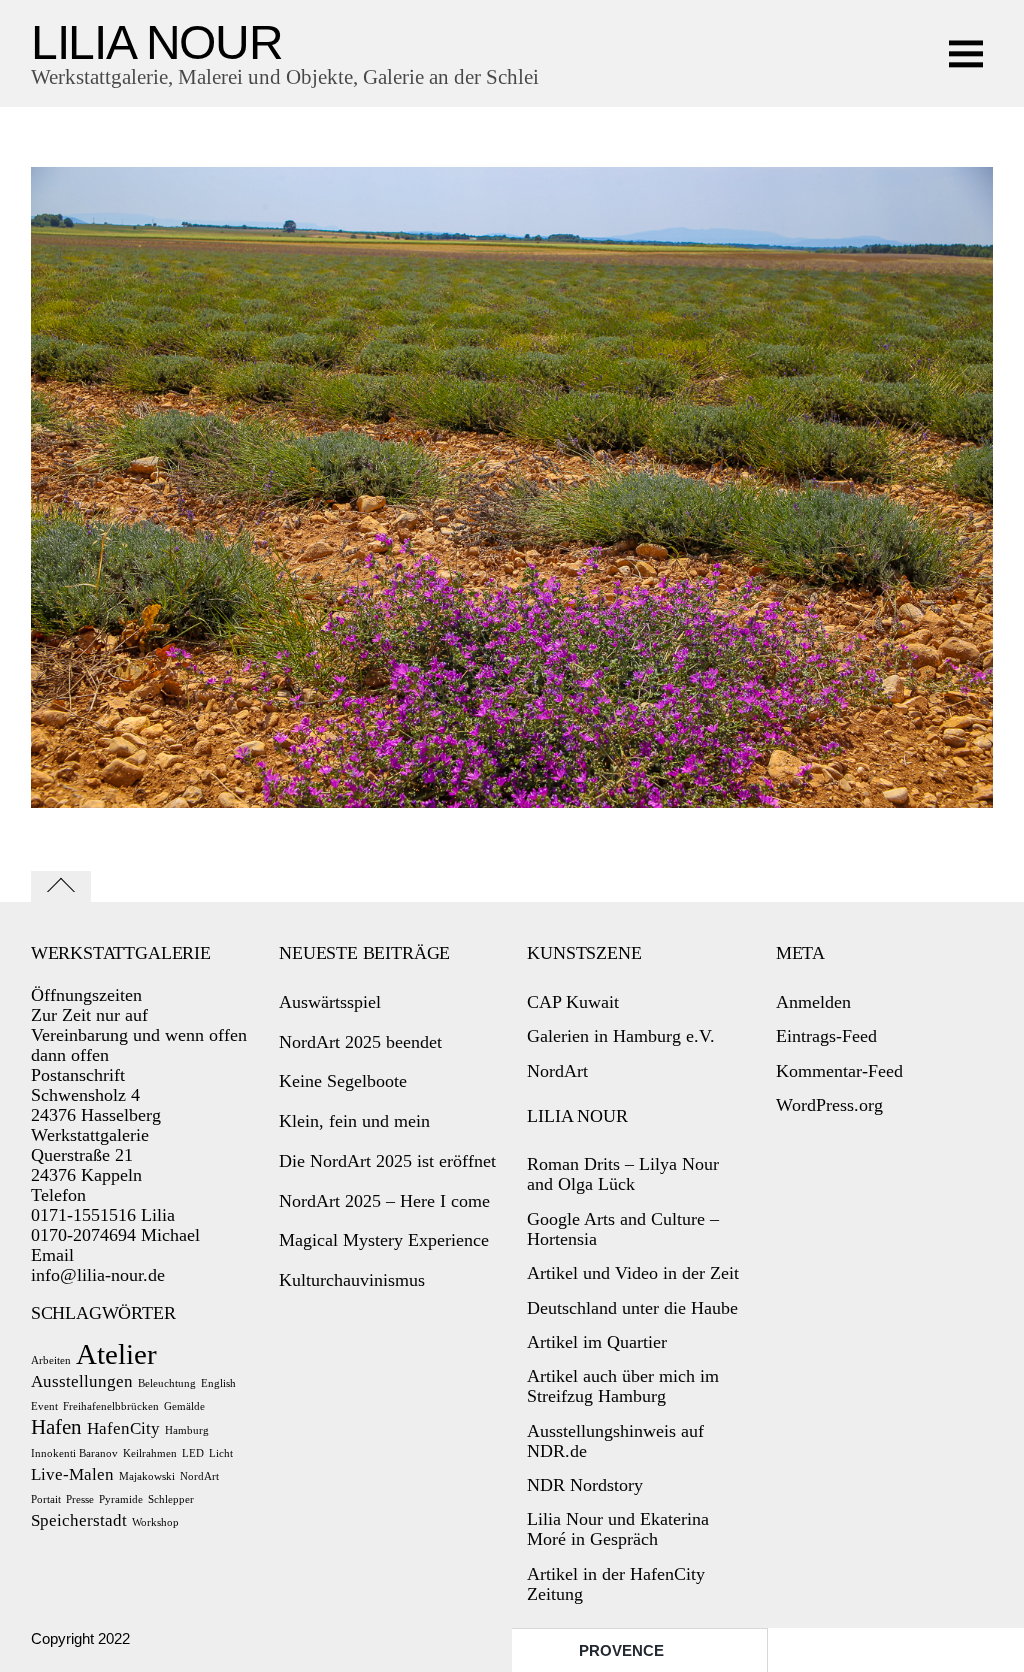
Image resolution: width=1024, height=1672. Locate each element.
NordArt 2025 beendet (360, 1042)
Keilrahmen (150, 1453)
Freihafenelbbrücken (111, 1406)
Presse (80, 1499)
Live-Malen (72, 1474)
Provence (621, 1650)
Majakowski (147, 1476)
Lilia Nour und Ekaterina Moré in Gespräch (618, 1529)
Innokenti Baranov (74, 1453)
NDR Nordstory (585, 1485)
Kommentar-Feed (839, 1071)
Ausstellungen (82, 1381)
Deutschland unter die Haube (632, 1308)
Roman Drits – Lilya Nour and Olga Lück (623, 1174)
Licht (221, 1453)
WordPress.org (829, 1105)
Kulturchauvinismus (352, 1280)
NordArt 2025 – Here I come (384, 1201)
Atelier (116, 1354)
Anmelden (813, 1002)
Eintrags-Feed (826, 1036)
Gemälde (184, 1406)
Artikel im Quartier (597, 1342)
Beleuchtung (167, 1383)
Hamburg (187, 1430)
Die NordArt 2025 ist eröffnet (387, 1161)
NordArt (199, 1476)
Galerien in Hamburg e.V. (621, 1036)
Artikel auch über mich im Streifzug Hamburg (623, 1386)
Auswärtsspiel (330, 1002)
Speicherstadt (79, 1520)
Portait (46, 1499)
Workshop (155, 1522)
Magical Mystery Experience (384, 1240)
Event (44, 1406)
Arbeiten (51, 1360)
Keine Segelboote (343, 1081)
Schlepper (171, 1499)
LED (193, 1453)
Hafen (56, 1427)
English (218, 1383)
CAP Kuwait (573, 1002)
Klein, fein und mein (354, 1121)
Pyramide (121, 1499)
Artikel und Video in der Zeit (633, 1273)
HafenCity (123, 1428)
